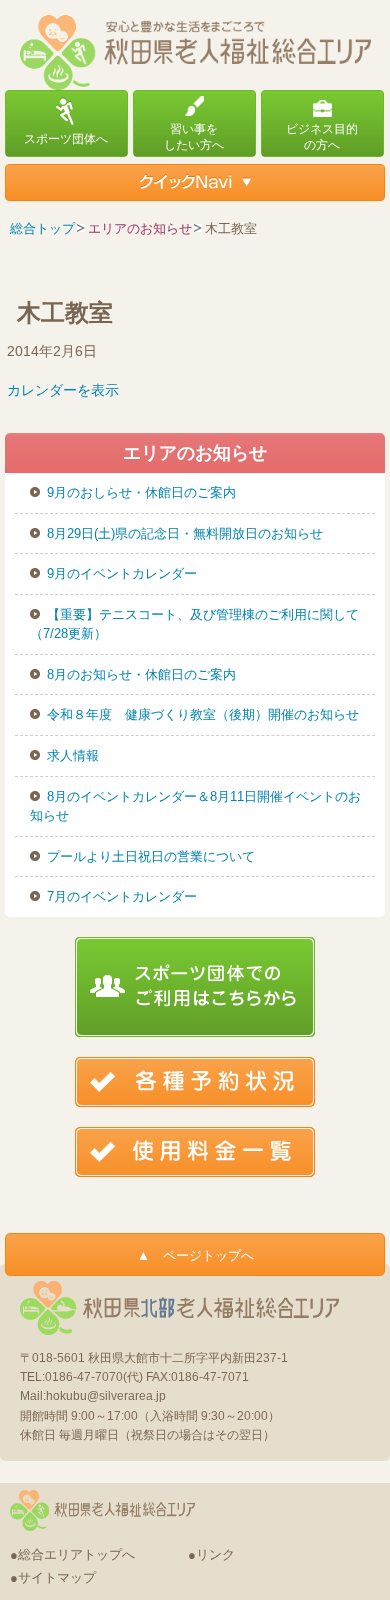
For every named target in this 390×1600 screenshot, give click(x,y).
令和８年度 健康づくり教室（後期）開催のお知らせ (203, 714)
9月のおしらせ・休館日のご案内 (141, 492)
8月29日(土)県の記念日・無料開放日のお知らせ (185, 533)
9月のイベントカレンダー (122, 573)
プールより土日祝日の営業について (151, 856)
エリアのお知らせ (140, 228)
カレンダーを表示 (63, 390)
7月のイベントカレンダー (122, 896)
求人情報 (73, 755)
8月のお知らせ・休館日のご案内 (141, 674)
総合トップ (42, 228)
